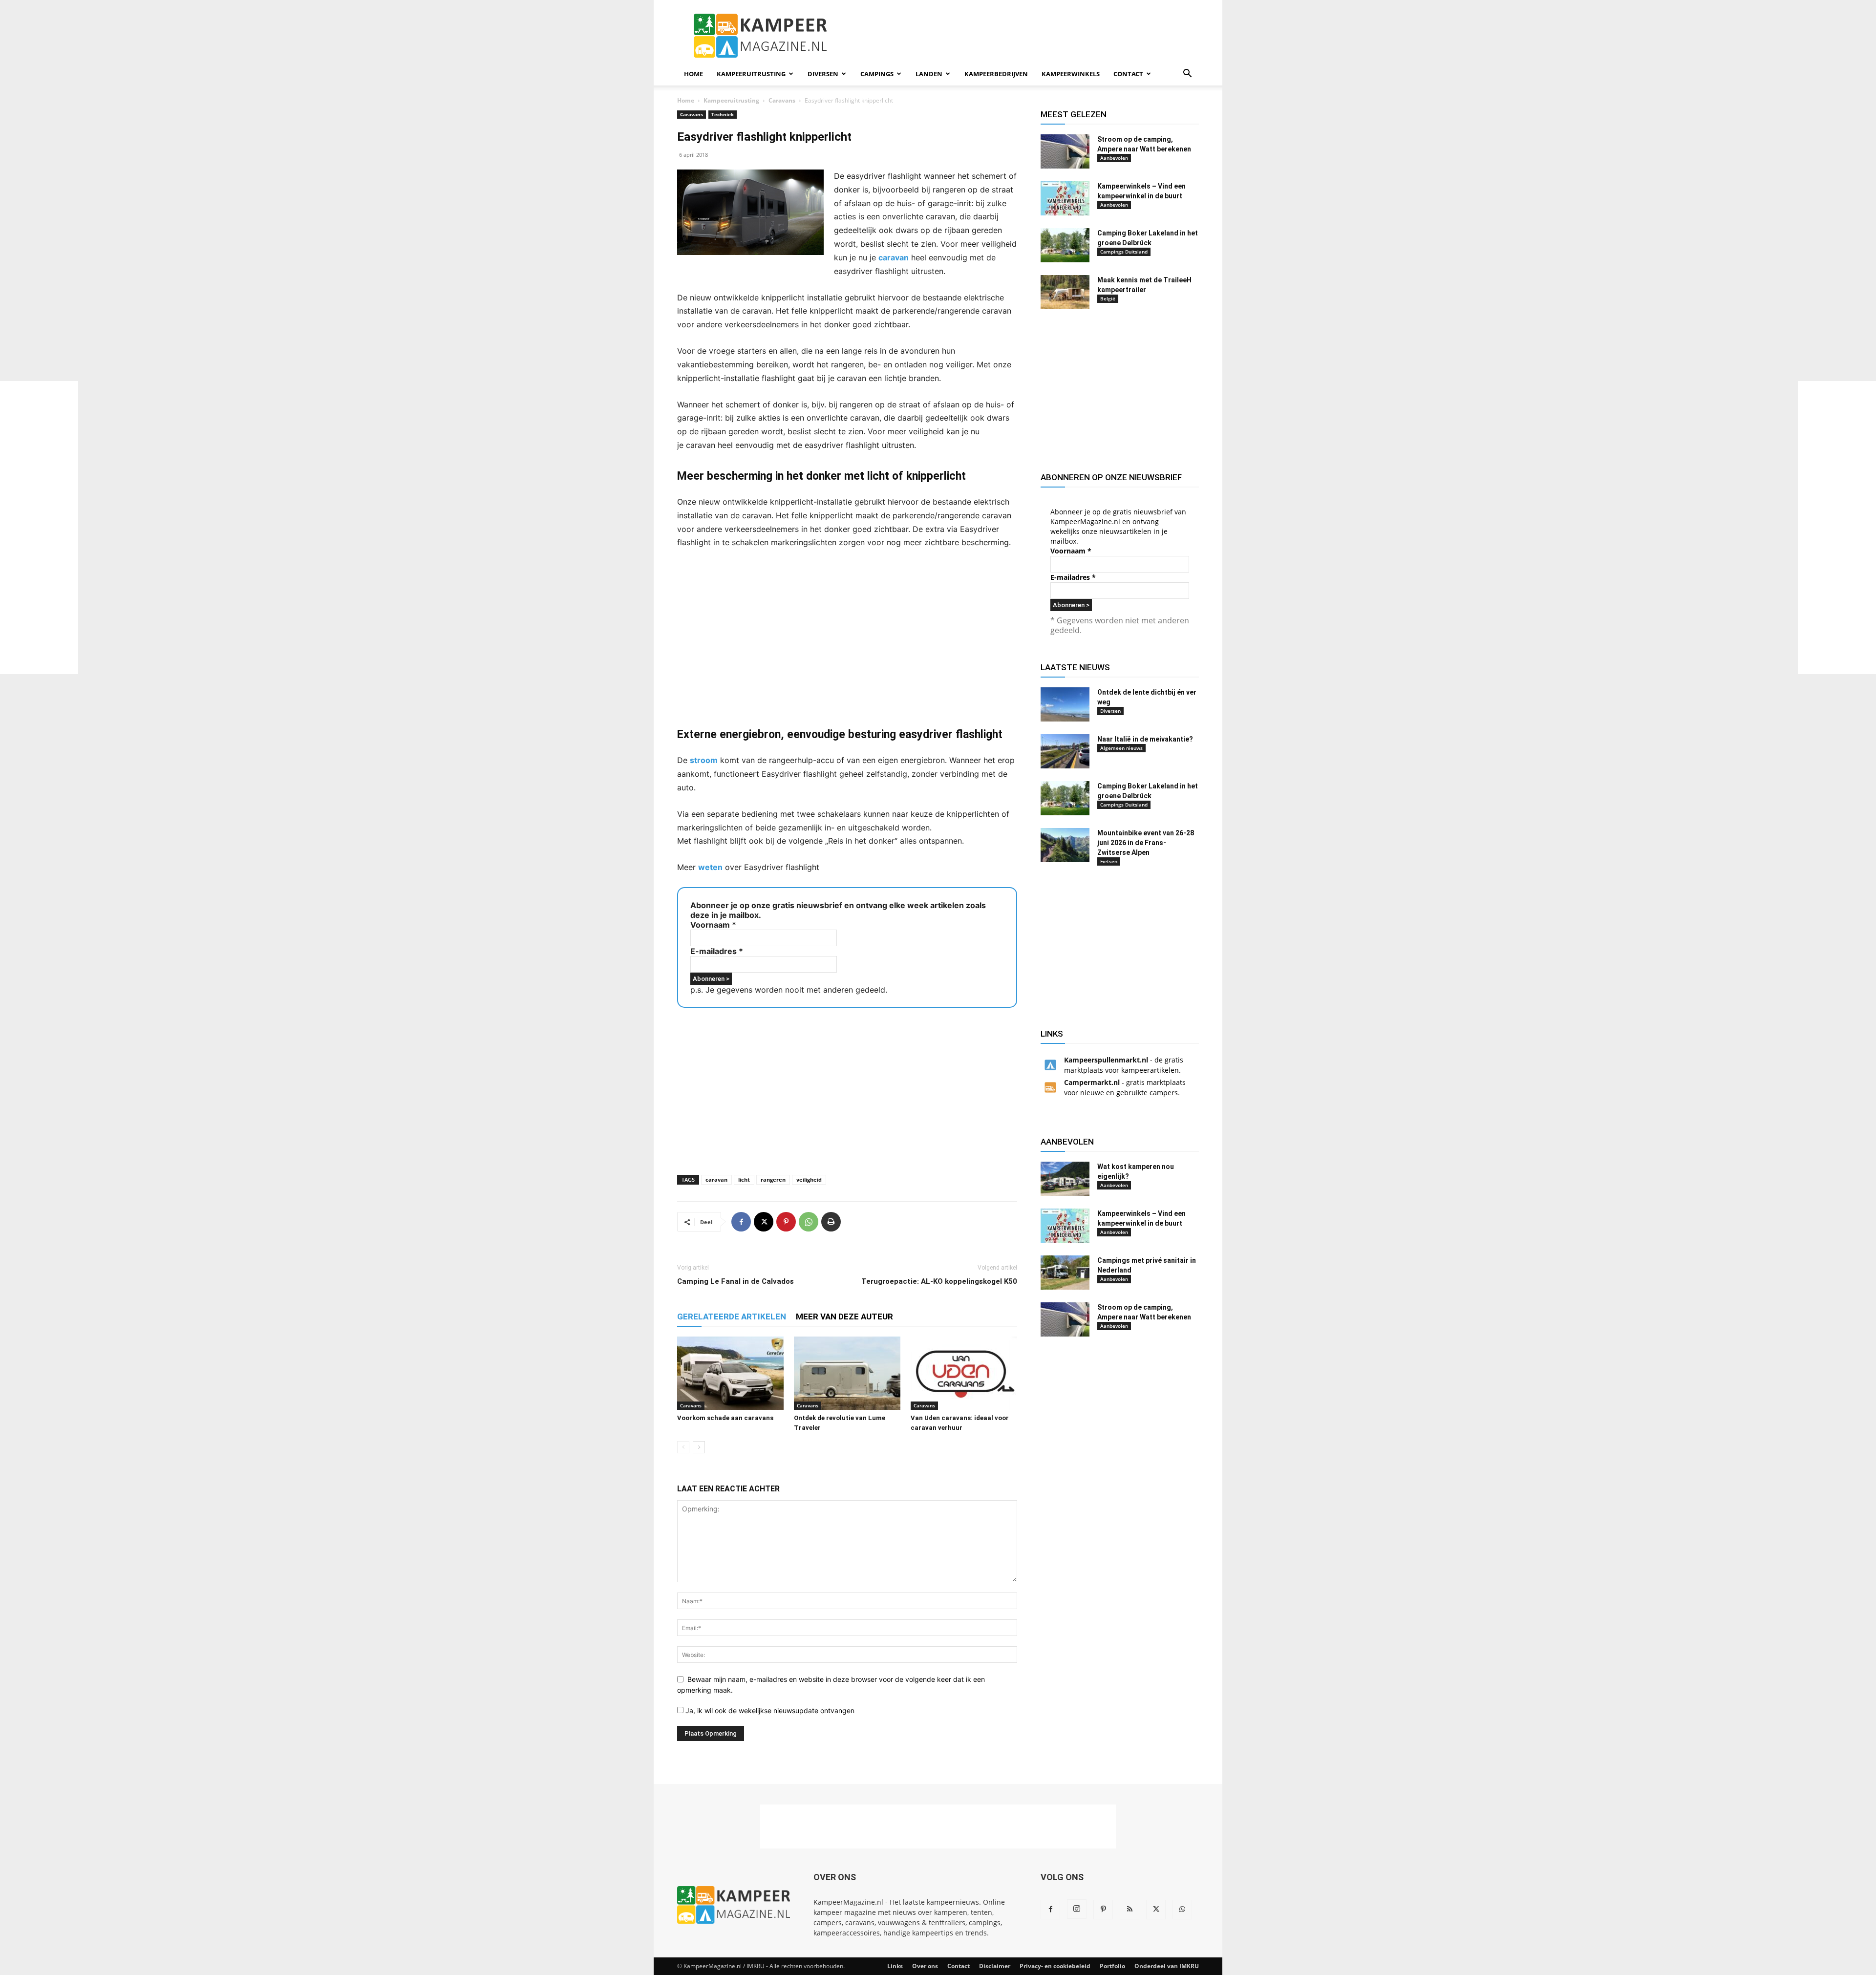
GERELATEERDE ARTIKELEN (732, 1317)
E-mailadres (717, 951)
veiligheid (809, 1179)
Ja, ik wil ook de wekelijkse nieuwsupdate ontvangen (769, 1710)
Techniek (723, 114)
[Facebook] (741, 1222)
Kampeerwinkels (1071, 74)
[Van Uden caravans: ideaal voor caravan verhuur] (964, 1373)
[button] (1187, 74)
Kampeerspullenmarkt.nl (1106, 1060)
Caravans (782, 100)
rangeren (773, 1179)
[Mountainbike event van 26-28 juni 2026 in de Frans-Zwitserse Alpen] (1065, 845)
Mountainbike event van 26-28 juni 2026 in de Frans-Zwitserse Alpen (1146, 843)
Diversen (823, 74)
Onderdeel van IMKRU (1167, 1966)
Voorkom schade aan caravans (725, 1418)
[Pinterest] (786, 1222)
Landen (929, 74)
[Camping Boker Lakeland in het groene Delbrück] (1065, 245)
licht (744, 1179)
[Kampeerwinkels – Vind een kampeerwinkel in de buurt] (1065, 198)
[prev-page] (683, 1447)
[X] (764, 1222)
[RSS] (1130, 1910)
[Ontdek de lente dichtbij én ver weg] (1065, 704)
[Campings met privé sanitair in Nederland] (1065, 1273)
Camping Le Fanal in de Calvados (735, 1281)
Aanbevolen (1114, 158)
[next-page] (699, 1447)
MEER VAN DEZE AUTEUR (844, 1317)
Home (693, 74)
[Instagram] (1077, 1909)
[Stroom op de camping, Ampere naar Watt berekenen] (1065, 151)
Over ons (925, 1966)
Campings (877, 74)
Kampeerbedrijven (996, 74)
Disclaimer (995, 1966)
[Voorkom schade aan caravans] (730, 1373)
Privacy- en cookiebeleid (1055, 1966)
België (1108, 298)
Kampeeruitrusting (751, 74)
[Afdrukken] (831, 1222)
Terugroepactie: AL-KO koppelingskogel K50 (939, 1281)
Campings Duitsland (1124, 252)
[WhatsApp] (809, 1222)
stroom (704, 760)
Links (895, 1966)
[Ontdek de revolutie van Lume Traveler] (847, 1373)
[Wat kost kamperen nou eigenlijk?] (1065, 1179)
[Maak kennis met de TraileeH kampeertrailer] (1065, 292)
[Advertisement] (39, 528)
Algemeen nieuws (1121, 748)
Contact (1128, 74)
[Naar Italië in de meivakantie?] (1065, 751)
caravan (894, 257)
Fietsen (1109, 861)
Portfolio (1112, 1966)
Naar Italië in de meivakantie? (1145, 739)
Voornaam (713, 925)
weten (710, 867)
